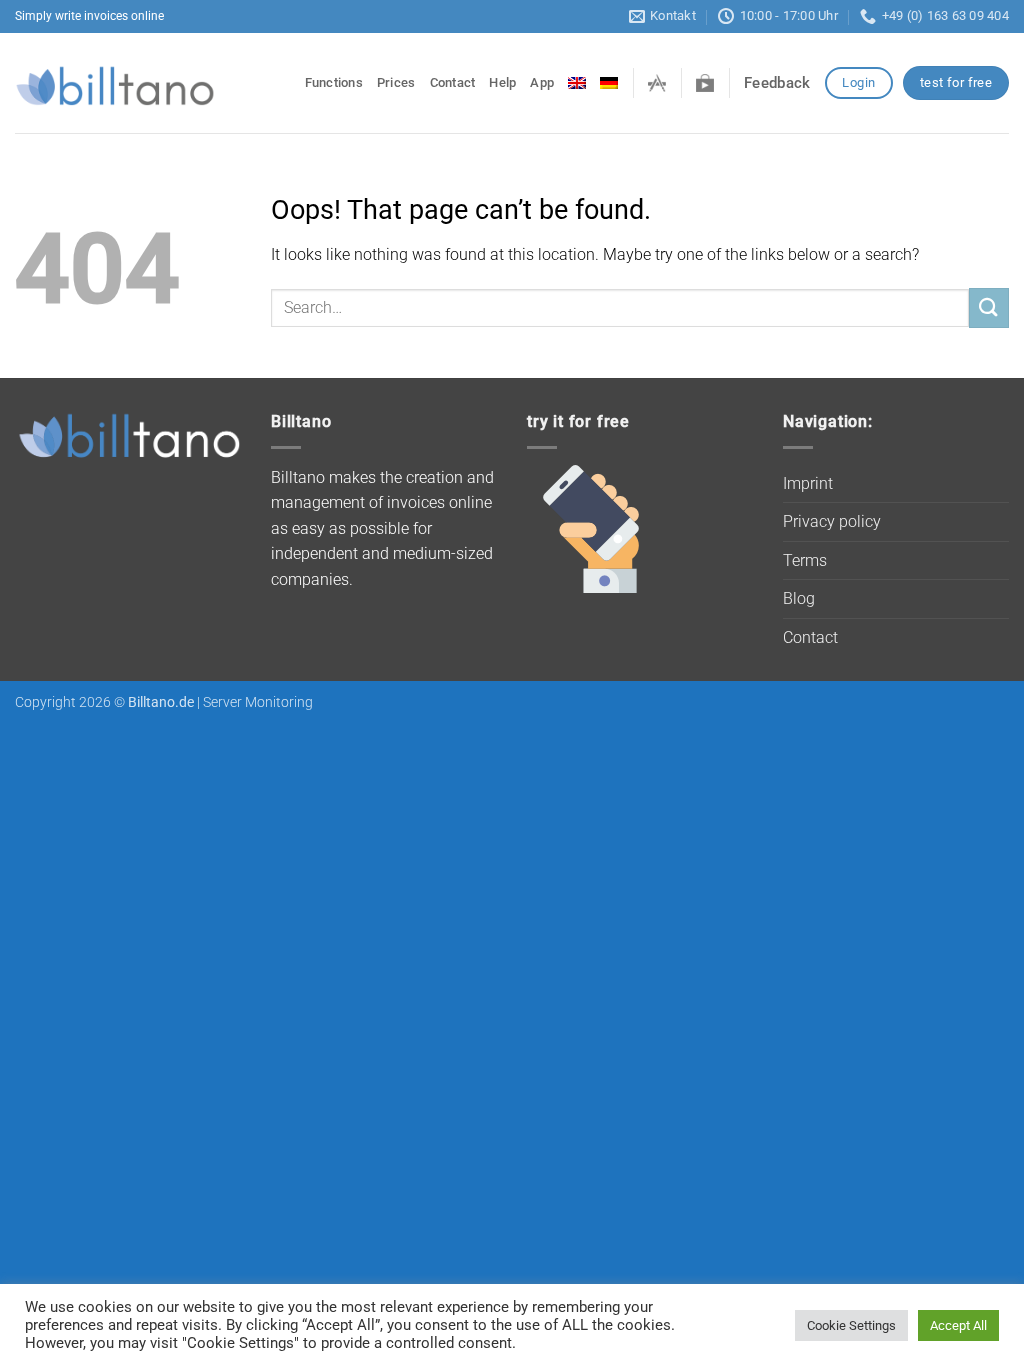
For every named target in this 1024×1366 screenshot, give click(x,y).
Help (502, 82)
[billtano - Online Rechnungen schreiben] (115, 83)
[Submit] (989, 307)
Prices (396, 82)
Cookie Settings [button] (851, 1325)
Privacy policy (832, 521)
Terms (805, 560)
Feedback (777, 83)
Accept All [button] (958, 1325)
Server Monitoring (258, 702)
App (542, 82)
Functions (334, 82)
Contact (453, 82)
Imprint (808, 483)
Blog (799, 598)
